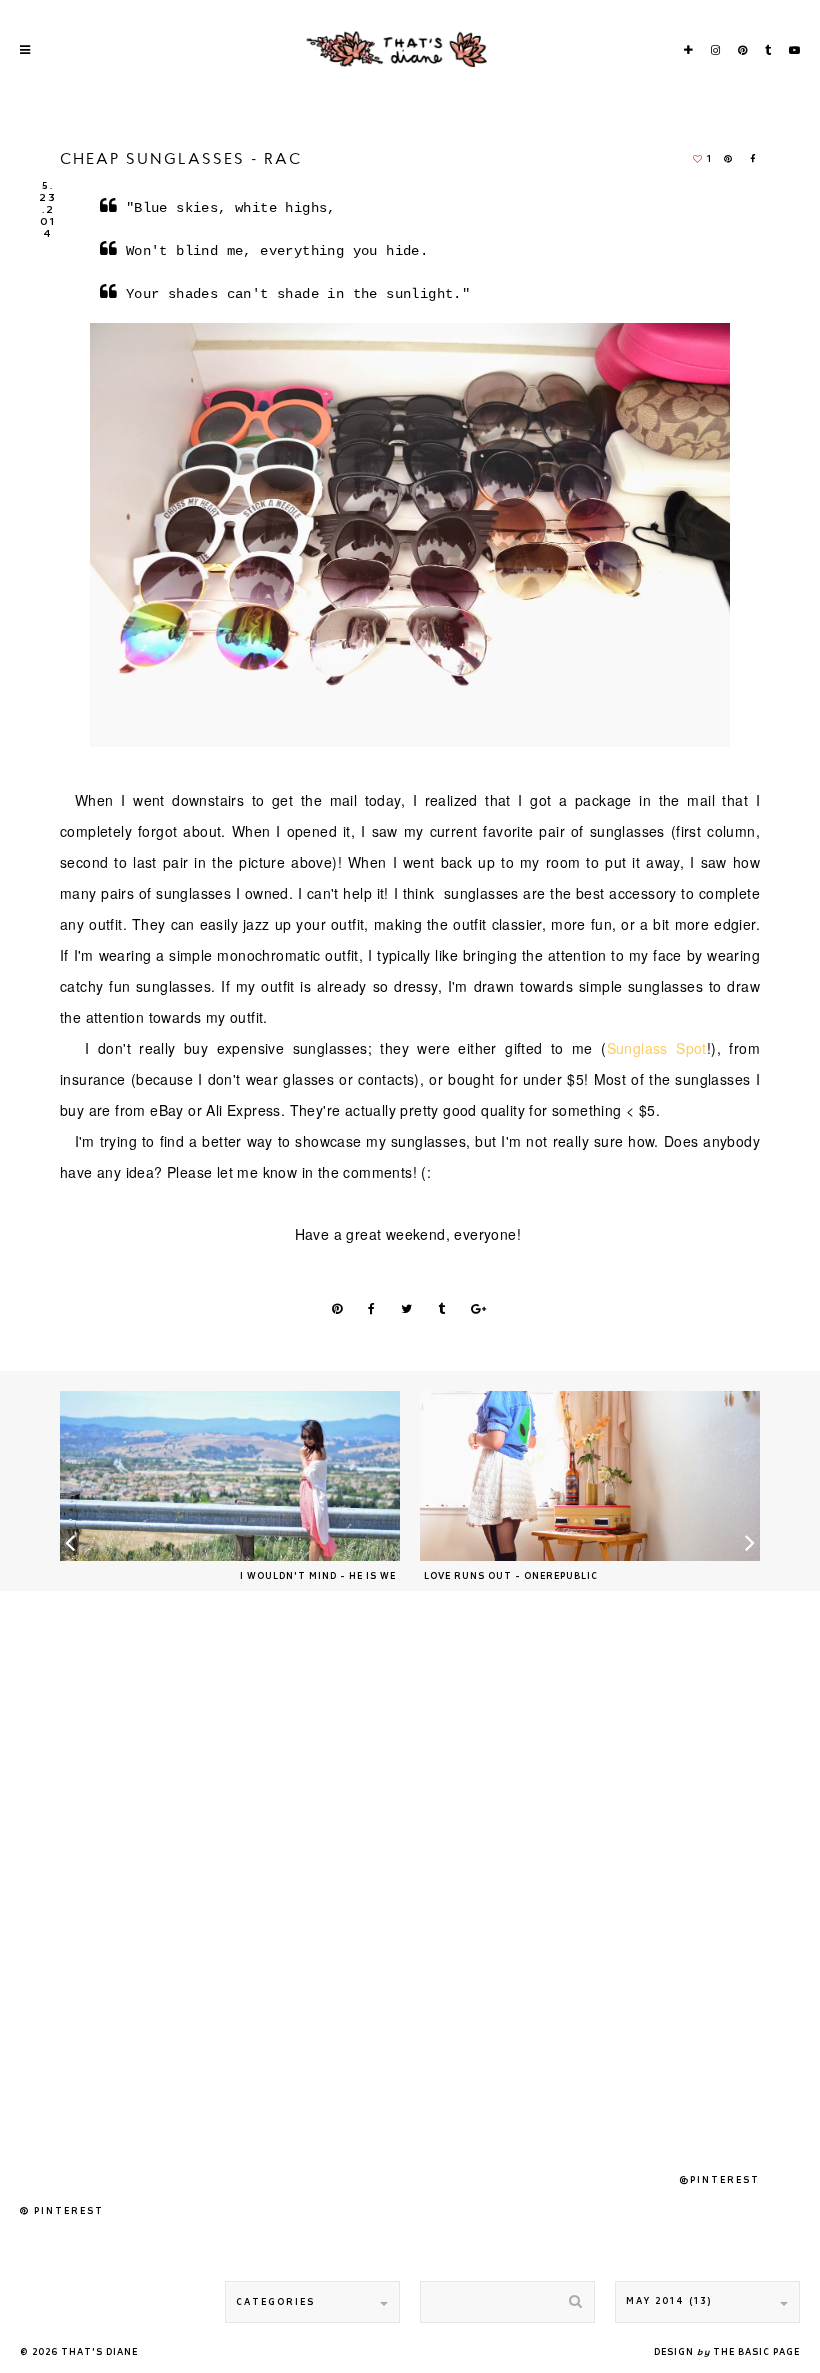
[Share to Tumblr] (442, 1311)
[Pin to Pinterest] (338, 1311)
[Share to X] (407, 1311)
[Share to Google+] (479, 1311)
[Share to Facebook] (755, 160)
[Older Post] (590, 1476)
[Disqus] (410, 1881)
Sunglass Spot (657, 1048)
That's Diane (99, 2352)
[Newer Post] (230, 1476)
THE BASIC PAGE (756, 2352)
